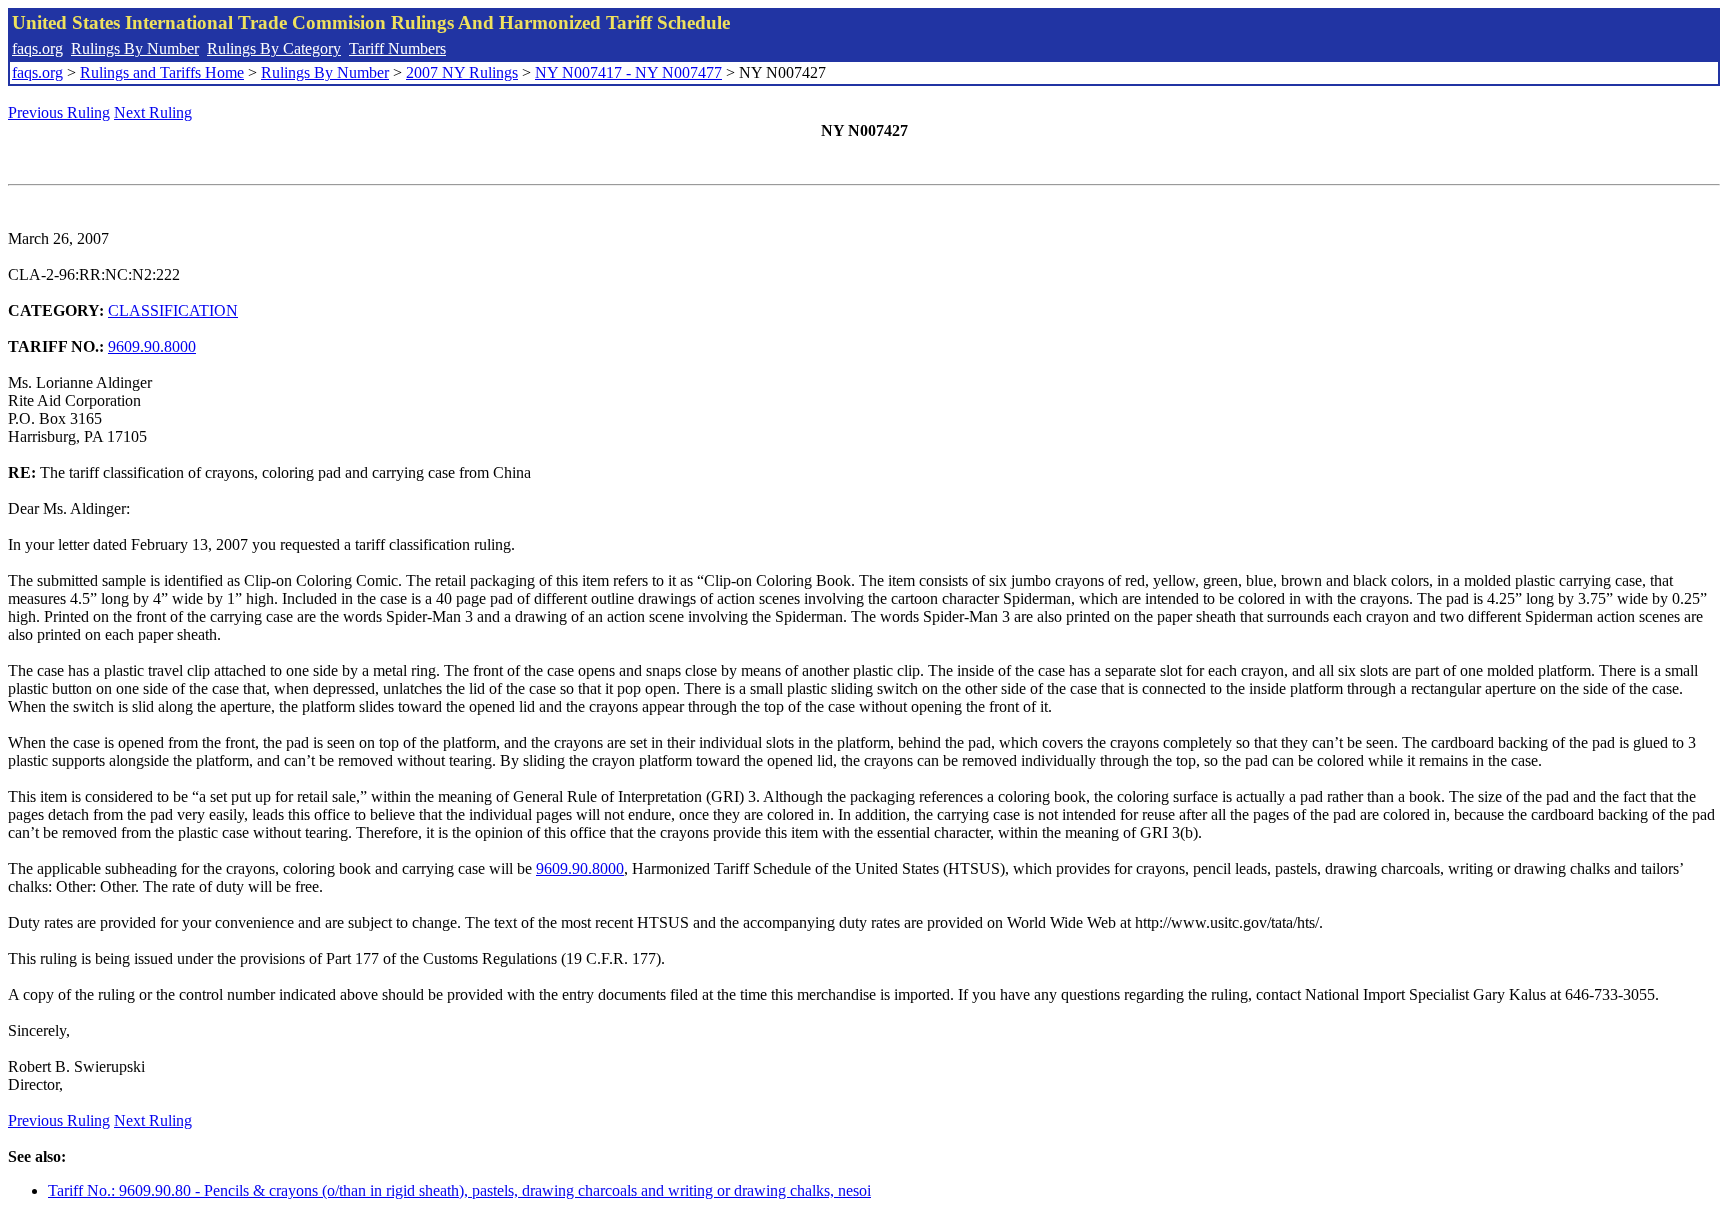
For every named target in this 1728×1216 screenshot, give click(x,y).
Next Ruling (153, 112)
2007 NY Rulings (462, 72)
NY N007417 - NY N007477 (628, 72)
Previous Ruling (59, 112)
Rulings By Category (274, 48)
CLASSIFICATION (173, 310)
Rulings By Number (135, 48)
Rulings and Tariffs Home (162, 72)
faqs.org (37, 48)
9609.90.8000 (152, 346)
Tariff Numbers (397, 48)
